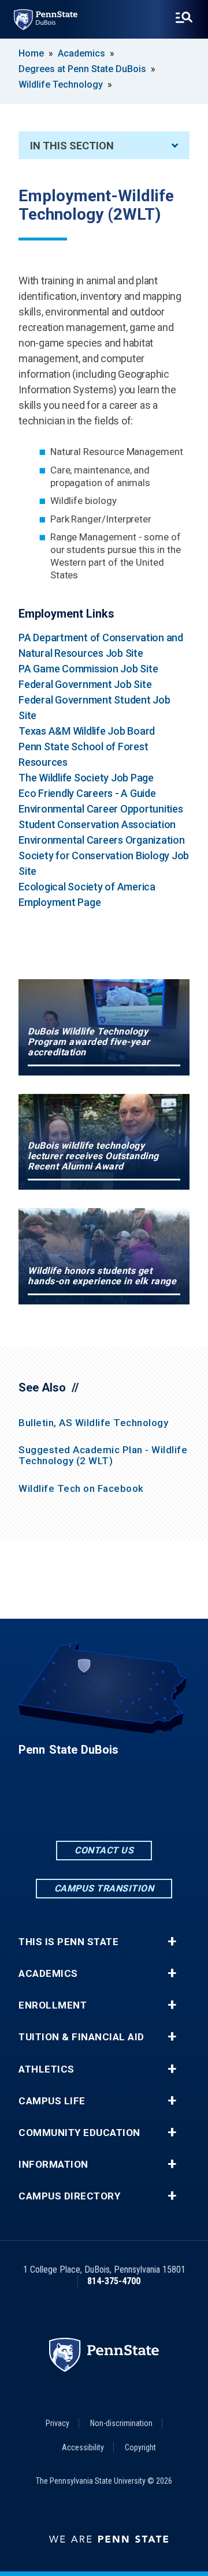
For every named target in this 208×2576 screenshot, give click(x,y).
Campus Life (52, 2101)
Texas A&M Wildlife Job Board (87, 731)
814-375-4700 (114, 2281)
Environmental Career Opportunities (101, 809)
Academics (81, 53)
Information (53, 2165)
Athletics (47, 2069)
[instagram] (134, 1807)
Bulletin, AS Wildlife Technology (93, 1423)
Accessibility (83, 2447)
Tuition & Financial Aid (81, 2037)
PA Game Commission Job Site (88, 669)
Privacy (57, 2423)
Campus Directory (69, 2196)
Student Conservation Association (97, 824)
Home (31, 53)
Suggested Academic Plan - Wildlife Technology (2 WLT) (103, 1455)
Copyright (140, 2447)
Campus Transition (104, 1888)
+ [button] (172, 1942)
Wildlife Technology (61, 84)
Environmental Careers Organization (102, 840)
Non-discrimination (121, 2423)
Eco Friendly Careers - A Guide (87, 793)
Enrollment (53, 2005)
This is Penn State (68, 1942)
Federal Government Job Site (85, 684)
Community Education (79, 2133)
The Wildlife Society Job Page (86, 778)
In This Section (72, 146)
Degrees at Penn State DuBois (82, 69)
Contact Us (104, 1850)
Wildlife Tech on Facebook (81, 1488)
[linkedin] (104, 1807)
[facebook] (74, 1807)
